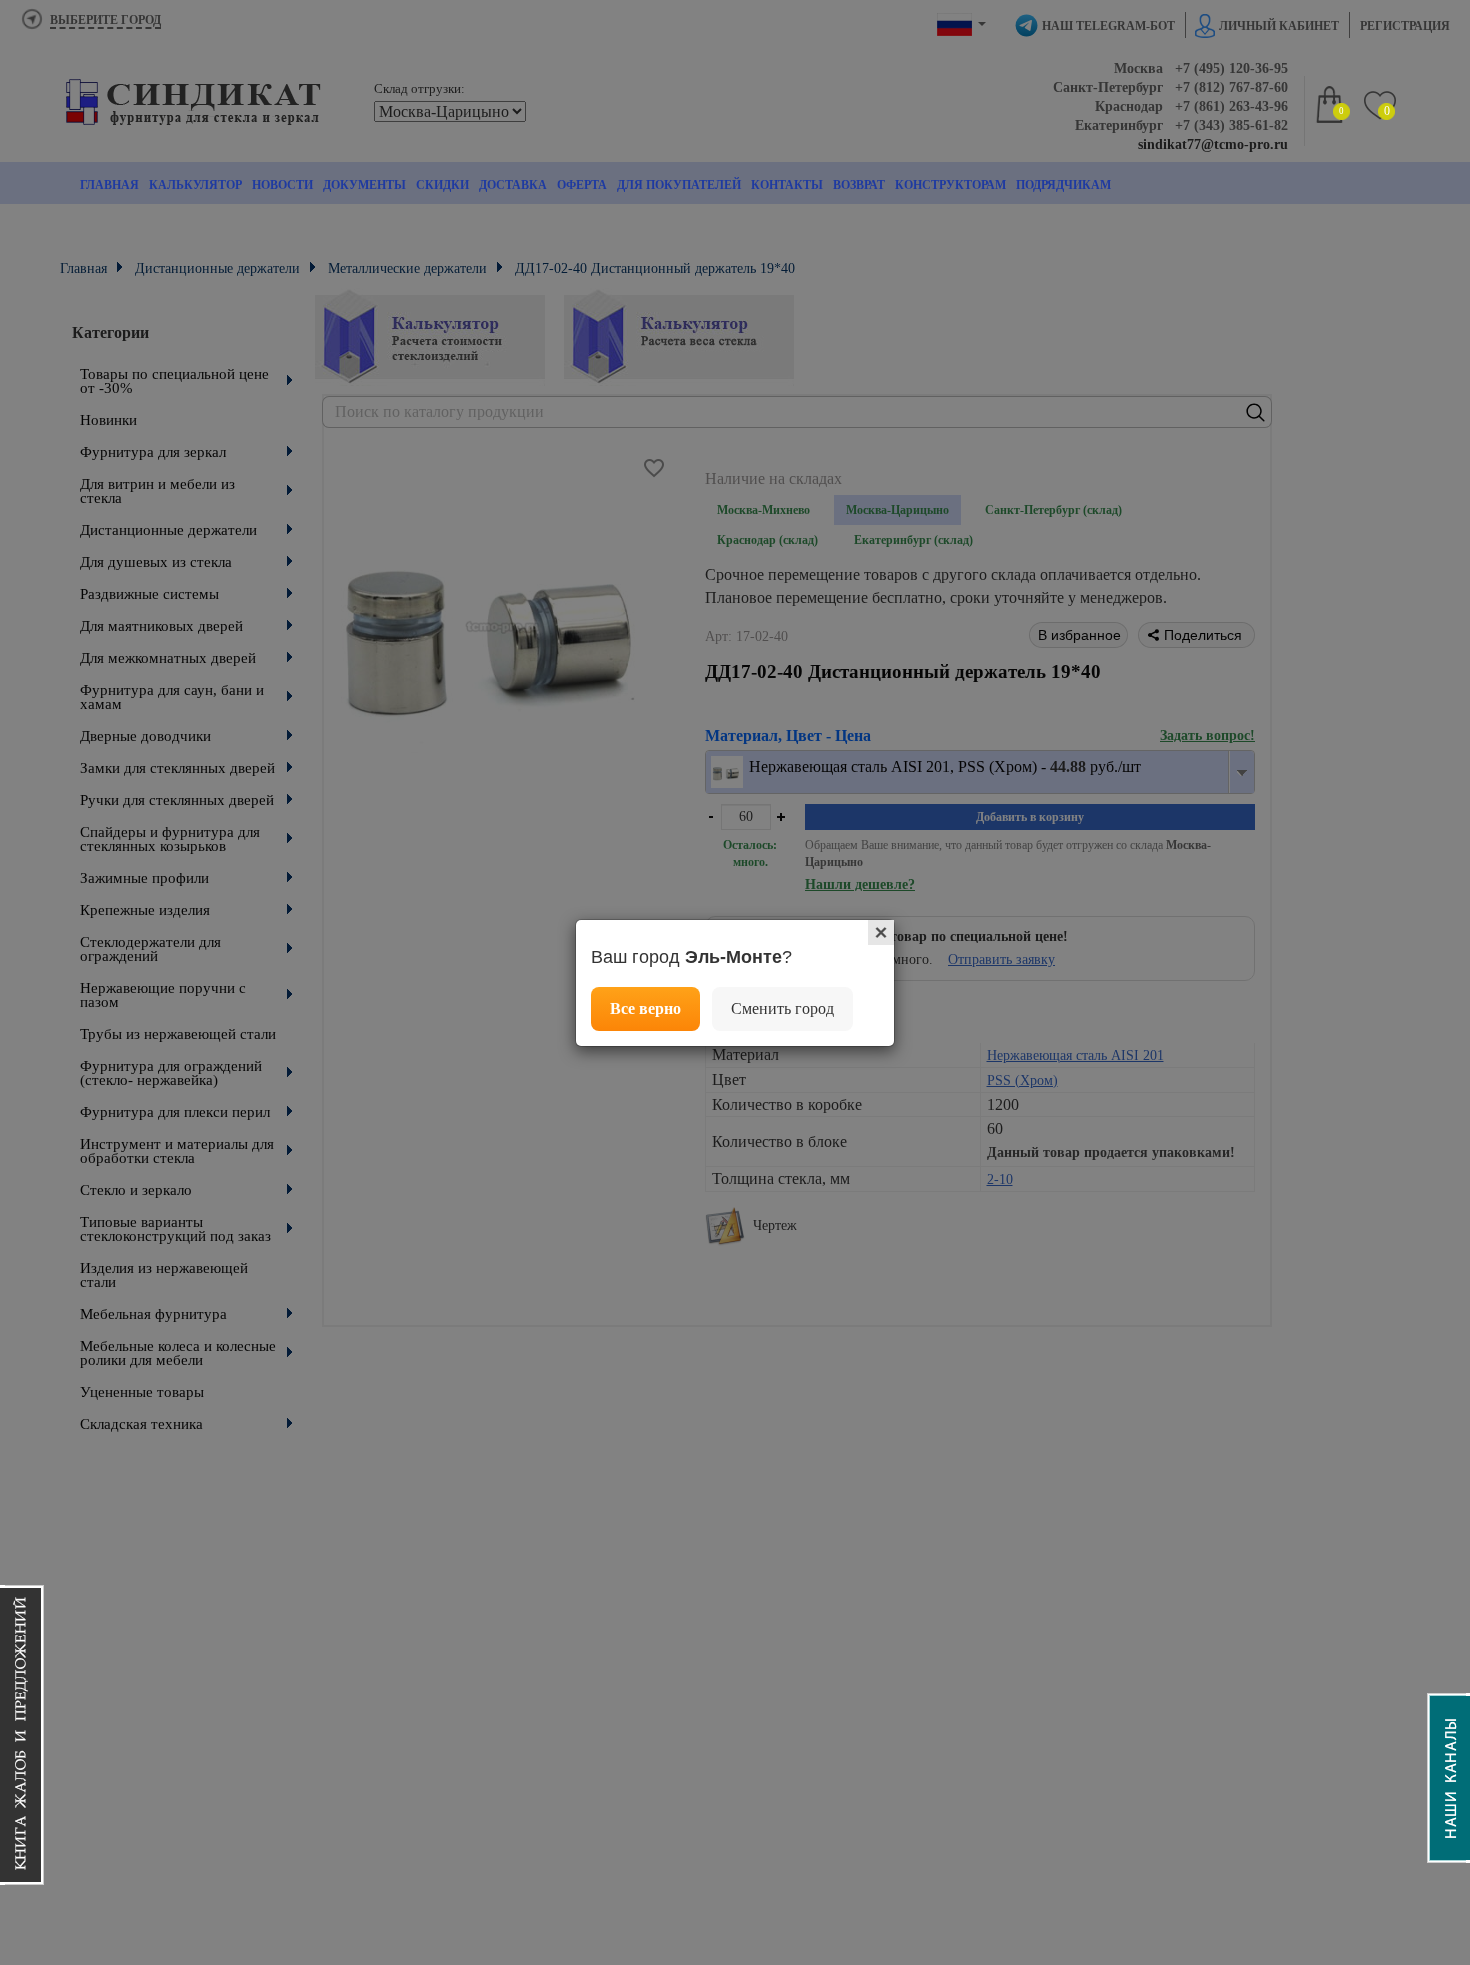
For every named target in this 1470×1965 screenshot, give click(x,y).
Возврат (859, 185)
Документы (364, 185)
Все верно (645, 1008)
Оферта (582, 185)
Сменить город (782, 1008)
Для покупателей (679, 185)
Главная (109, 185)
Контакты (787, 185)
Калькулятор (195, 185)
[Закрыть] (881, 932)
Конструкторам (950, 185)
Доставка (513, 185)
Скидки (442, 185)
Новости (282, 185)
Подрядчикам (1063, 185)
